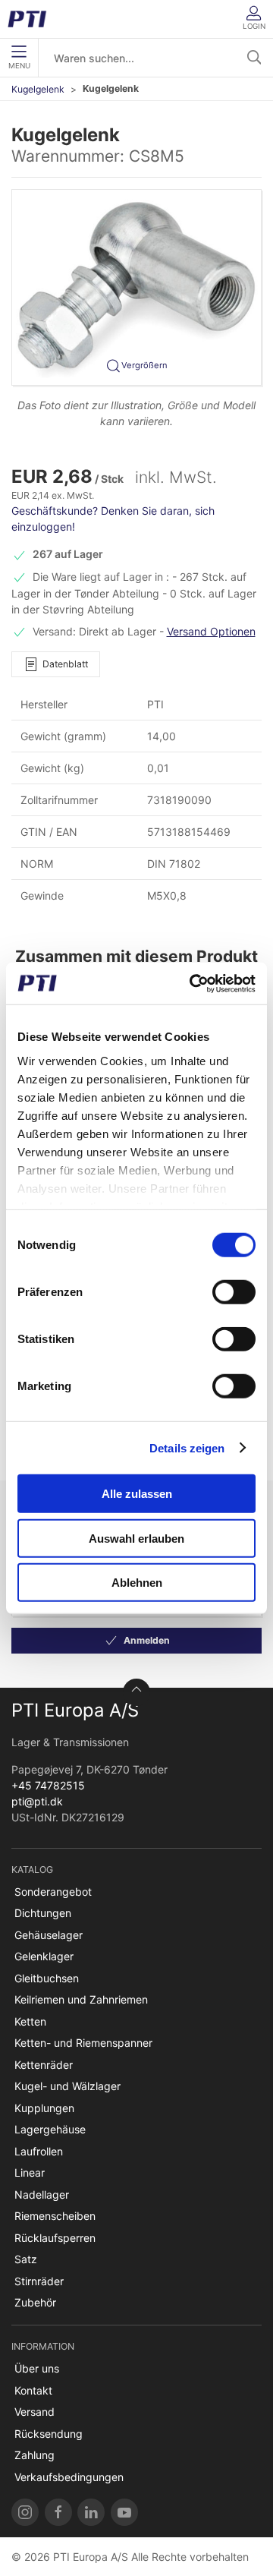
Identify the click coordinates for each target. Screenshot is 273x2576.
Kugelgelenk (38, 89)
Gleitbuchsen (47, 1978)
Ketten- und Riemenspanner (83, 2043)
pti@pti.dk (37, 1801)
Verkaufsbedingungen (69, 2477)
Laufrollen (39, 2151)
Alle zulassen (137, 1494)
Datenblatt (65, 664)
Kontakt (33, 2390)
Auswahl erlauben (136, 1538)
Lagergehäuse (50, 2129)
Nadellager (42, 2194)
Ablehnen (137, 1583)
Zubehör (35, 2302)
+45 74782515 (48, 1785)
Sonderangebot (53, 1892)
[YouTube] (124, 2512)
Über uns (37, 2368)
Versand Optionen (211, 631)
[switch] (234, 1292)
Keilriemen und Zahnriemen (81, 1999)
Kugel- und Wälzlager (67, 2086)
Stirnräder (39, 2281)
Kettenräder (44, 2065)
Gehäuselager (49, 1935)
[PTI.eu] (25, 2512)
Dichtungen (43, 1913)
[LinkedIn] (91, 2512)
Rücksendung (49, 2434)
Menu (19, 66)
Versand (35, 2412)
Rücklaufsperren (55, 2238)
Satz (26, 2259)
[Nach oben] (136, 1692)
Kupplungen (44, 2108)
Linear (30, 2172)
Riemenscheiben (55, 2216)
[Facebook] (58, 2512)
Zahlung (35, 2455)
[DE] (32, 19)
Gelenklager (44, 1956)
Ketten (30, 2021)
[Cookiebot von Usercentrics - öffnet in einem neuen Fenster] (193, 983)
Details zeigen (187, 1447)
